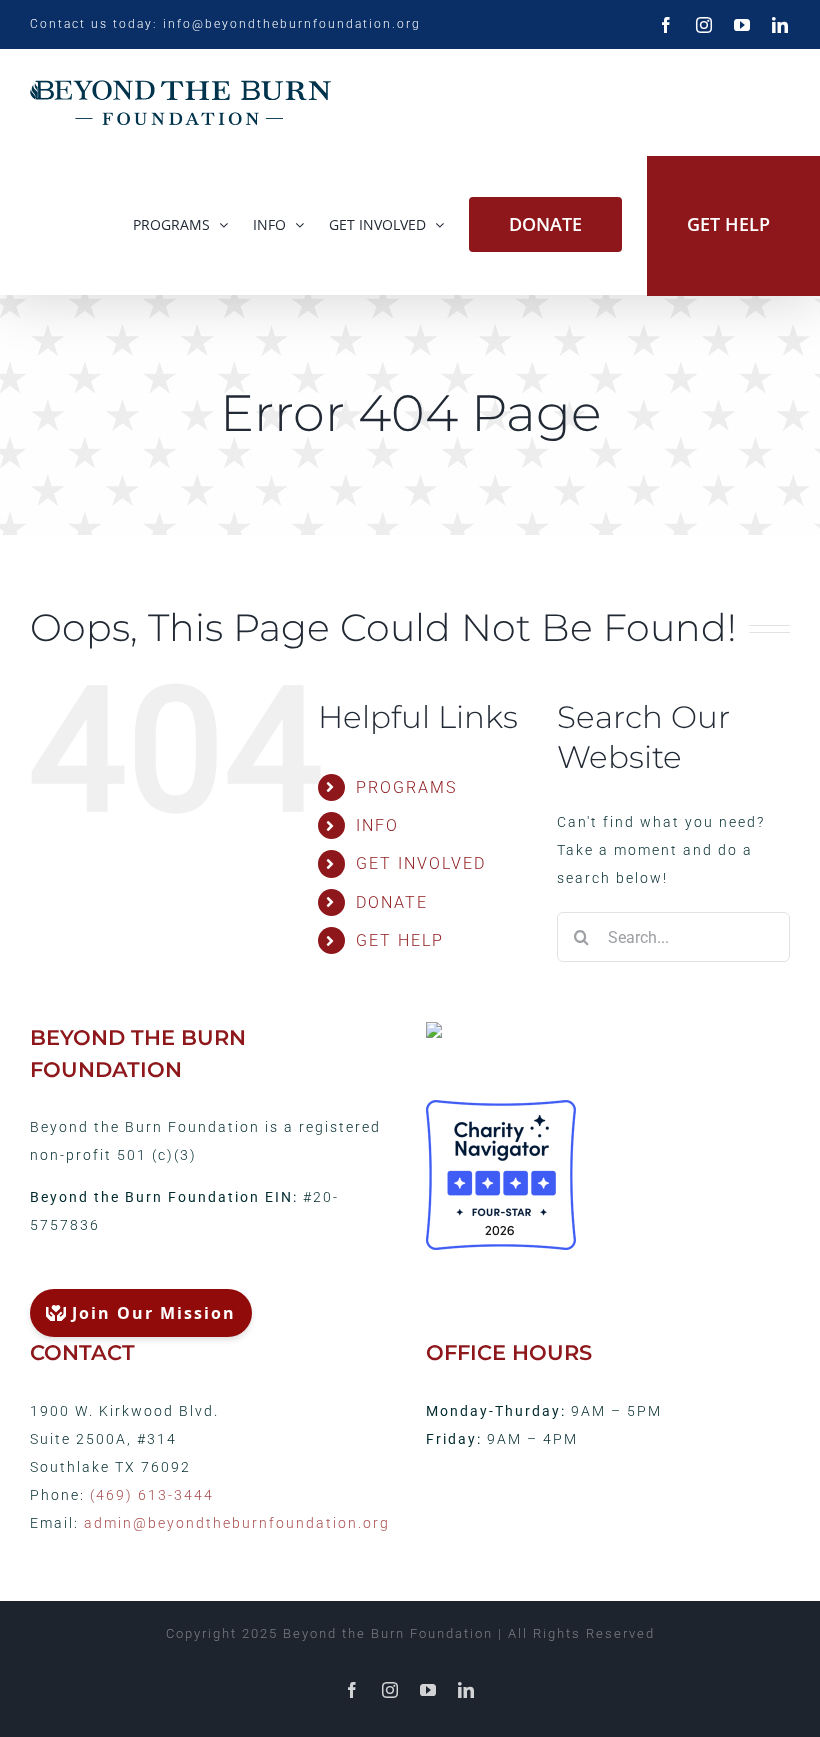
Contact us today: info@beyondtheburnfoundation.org (225, 24)
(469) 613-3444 (152, 1495)
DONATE (392, 902)
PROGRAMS (406, 787)
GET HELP (400, 940)
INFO (377, 825)
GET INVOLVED (421, 863)
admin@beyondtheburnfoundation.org (237, 1523)
